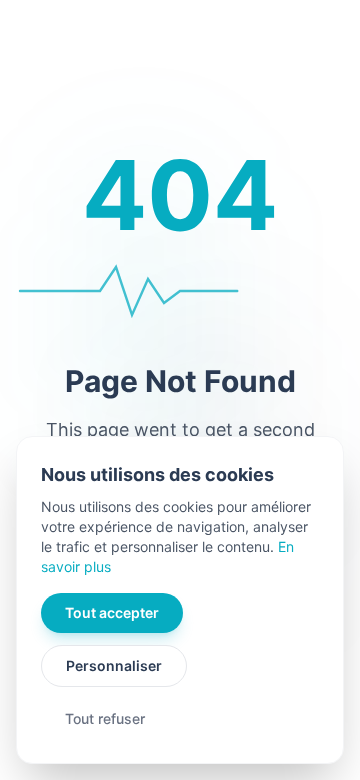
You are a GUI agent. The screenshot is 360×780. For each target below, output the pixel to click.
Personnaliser (114, 665)
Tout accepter (112, 612)
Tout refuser (105, 718)
